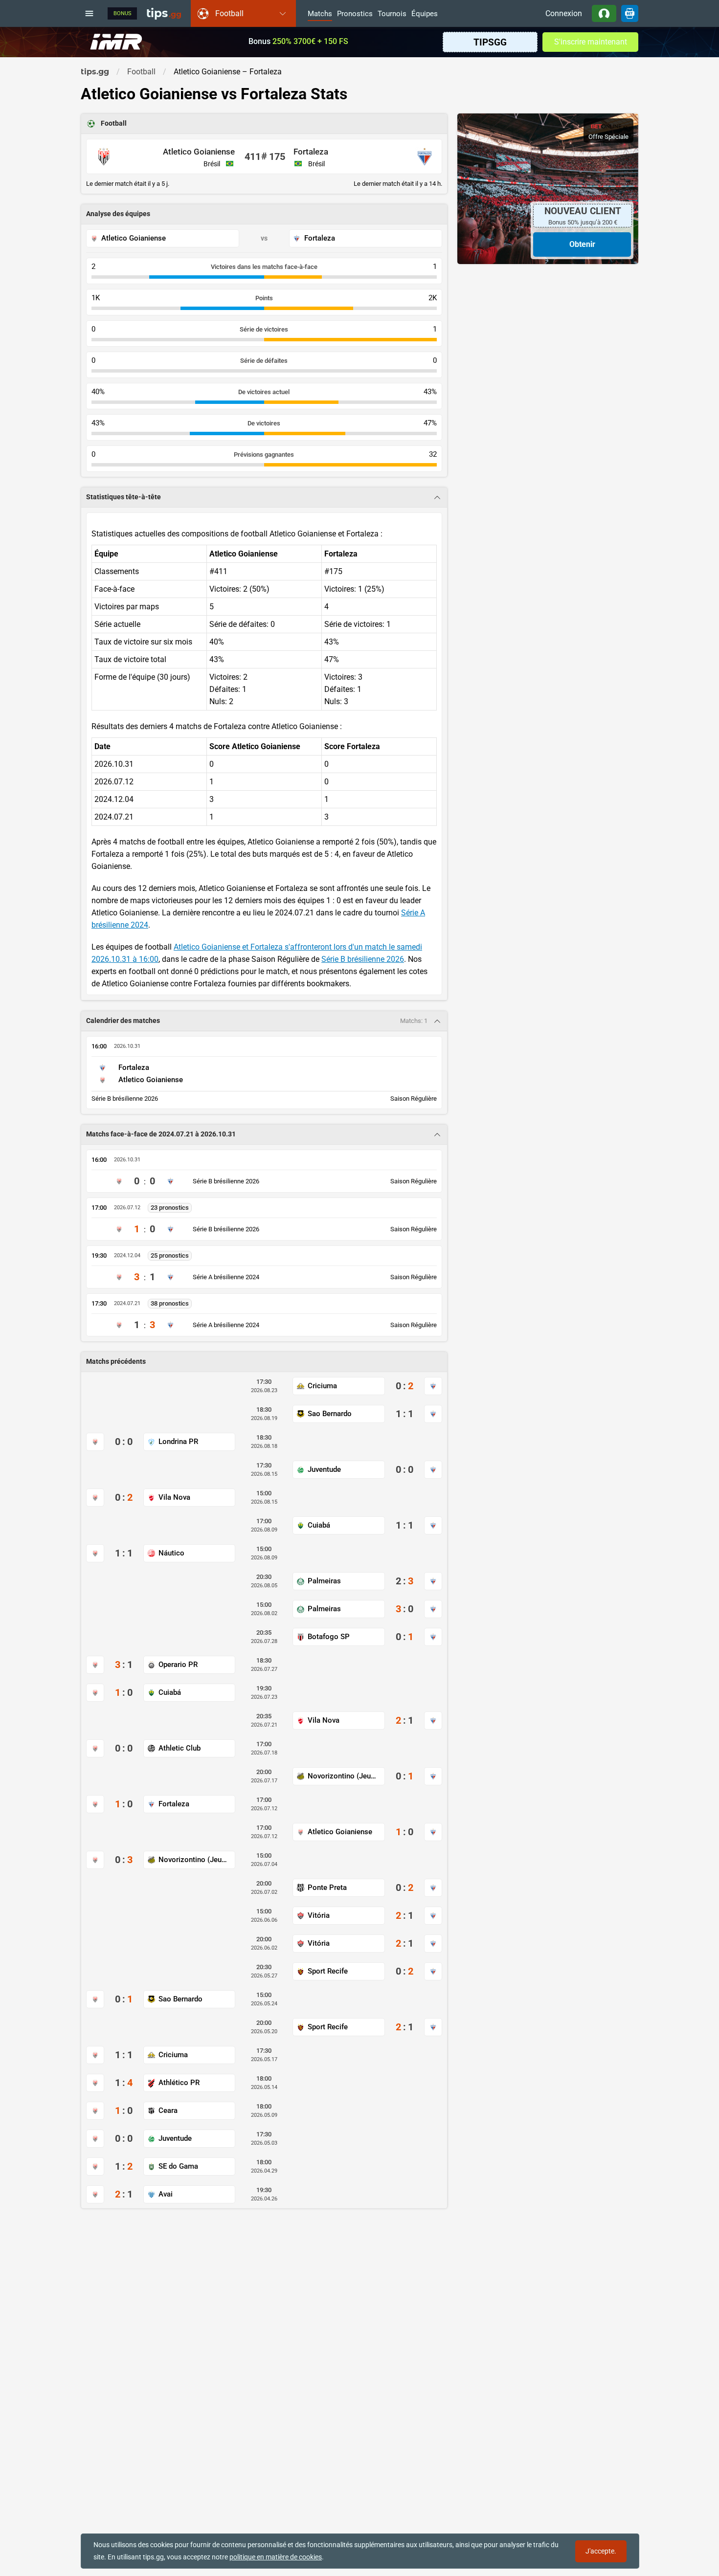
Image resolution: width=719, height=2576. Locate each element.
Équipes (425, 14)
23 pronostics (170, 1208)
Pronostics (355, 14)
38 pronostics (170, 1303)
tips (164, 13)
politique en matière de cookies (276, 2557)
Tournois (392, 14)
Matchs (320, 14)
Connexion (564, 13)
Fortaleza (311, 152)
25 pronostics (170, 1255)
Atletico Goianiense (199, 152)
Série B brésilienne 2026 (363, 959)
